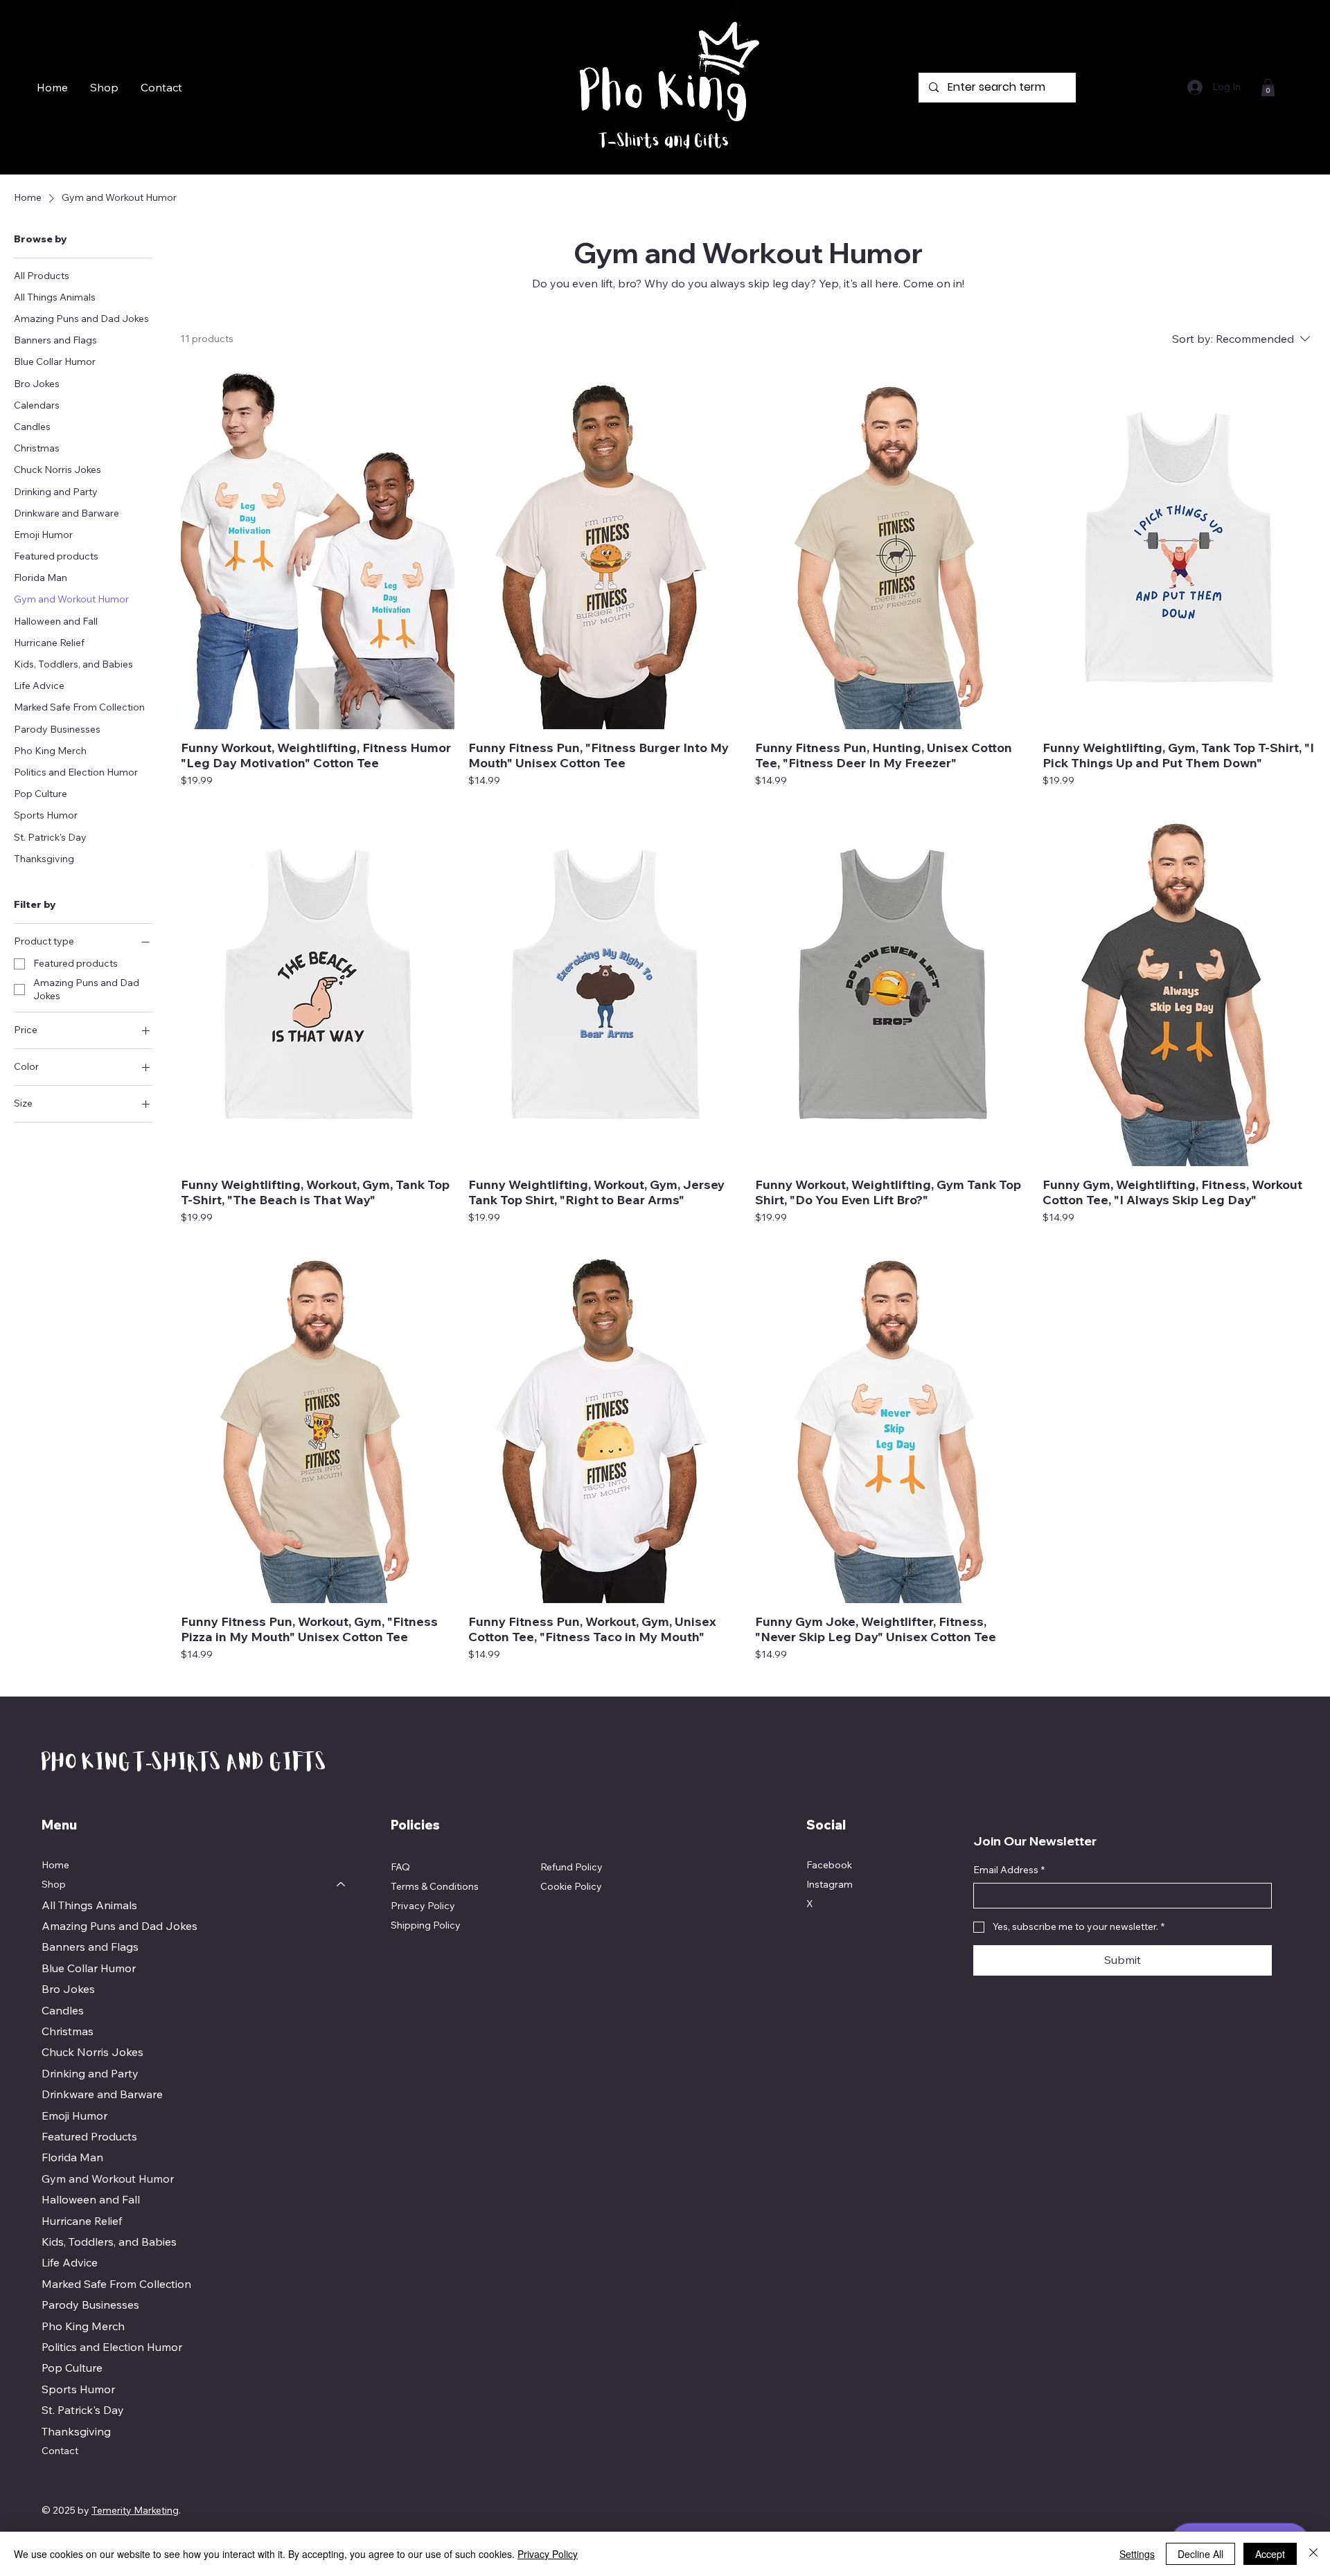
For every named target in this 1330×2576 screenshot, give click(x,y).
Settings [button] (1137, 2554)
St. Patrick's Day (83, 2410)
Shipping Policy (426, 1925)
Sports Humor (78, 2389)
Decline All (1200, 2554)
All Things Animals (89, 1905)
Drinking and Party (90, 2073)
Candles (63, 2010)
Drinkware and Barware (102, 2094)
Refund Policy (571, 1867)
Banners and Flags (90, 1947)
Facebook (829, 1865)
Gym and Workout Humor (108, 2179)
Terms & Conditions (435, 1886)
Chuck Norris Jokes (92, 2052)
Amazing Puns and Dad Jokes (119, 1926)
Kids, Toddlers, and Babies (109, 2242)
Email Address (1009, 1870)
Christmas (68, 2031)
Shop (54, 1884)
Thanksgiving (76, 2431)
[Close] (1313, 2554)
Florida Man (72, 2157)
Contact (60, 2451)
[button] (1268, 88)
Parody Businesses (90, 2305)
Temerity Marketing (135, 2510)
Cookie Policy (571, 1886)
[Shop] (342, 1885)
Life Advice (70, 2262)
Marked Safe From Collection (116, 2284)
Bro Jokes (68, 1989)
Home (55, 1865)
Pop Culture (72, 2368)
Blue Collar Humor (89, 1968)
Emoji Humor (74, 2116)
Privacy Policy (423, 1906)
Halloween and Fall (91, 2199)
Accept (1270, 2554)
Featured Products (89, 2136)
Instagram (830, 1884)
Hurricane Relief (82, 2221)
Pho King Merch (83, 2326)
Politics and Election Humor (112, 2347)
